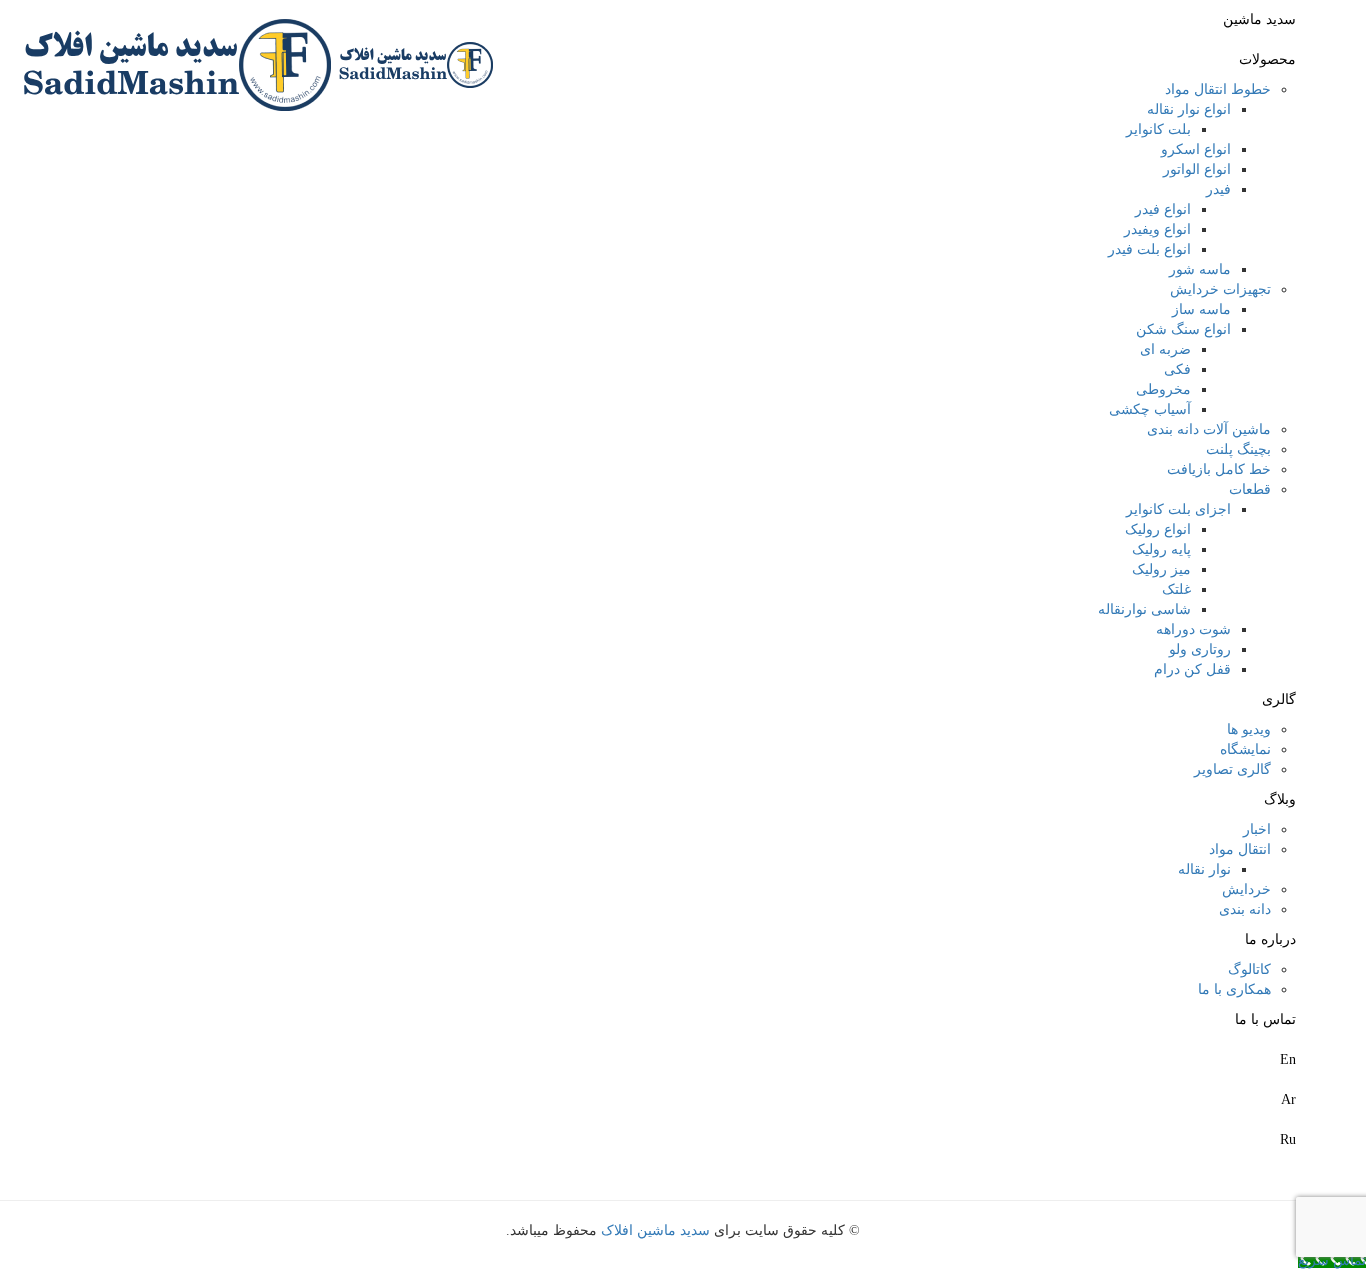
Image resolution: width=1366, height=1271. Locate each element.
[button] (1360, 1169)
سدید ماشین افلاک (655, 1230)
